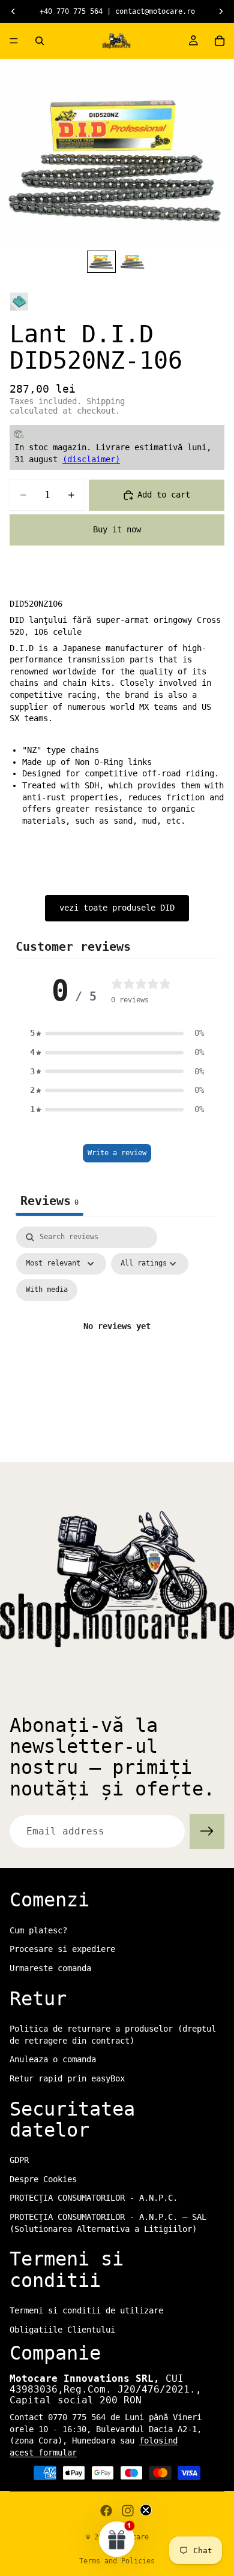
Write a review (117, 1153)
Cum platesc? (38, 1930)
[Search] (40, 41)
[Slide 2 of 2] (133, 262)
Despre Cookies (43, 2179)
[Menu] (14, 41)
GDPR (19, 2160)
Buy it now (117, 529)
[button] (117, 1034)
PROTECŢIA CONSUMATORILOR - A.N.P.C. (94, 2198)
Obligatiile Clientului (62, 2329)
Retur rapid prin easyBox (67, 2078)
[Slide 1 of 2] (101, 262)
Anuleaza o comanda (53, 2059)
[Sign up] (207, 1831)
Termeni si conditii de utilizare (86, 2310)
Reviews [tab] (49, 1201)
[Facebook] (106, 2511)
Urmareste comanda (50, 1968)
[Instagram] (128, 2511)
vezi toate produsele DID (117, 908)
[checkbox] (47, 1290)
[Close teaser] (146, 2510)
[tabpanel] (117, 1341)
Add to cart (164, 495)
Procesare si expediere (62, 1949)
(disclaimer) (91, 459)
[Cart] (220, 41)
